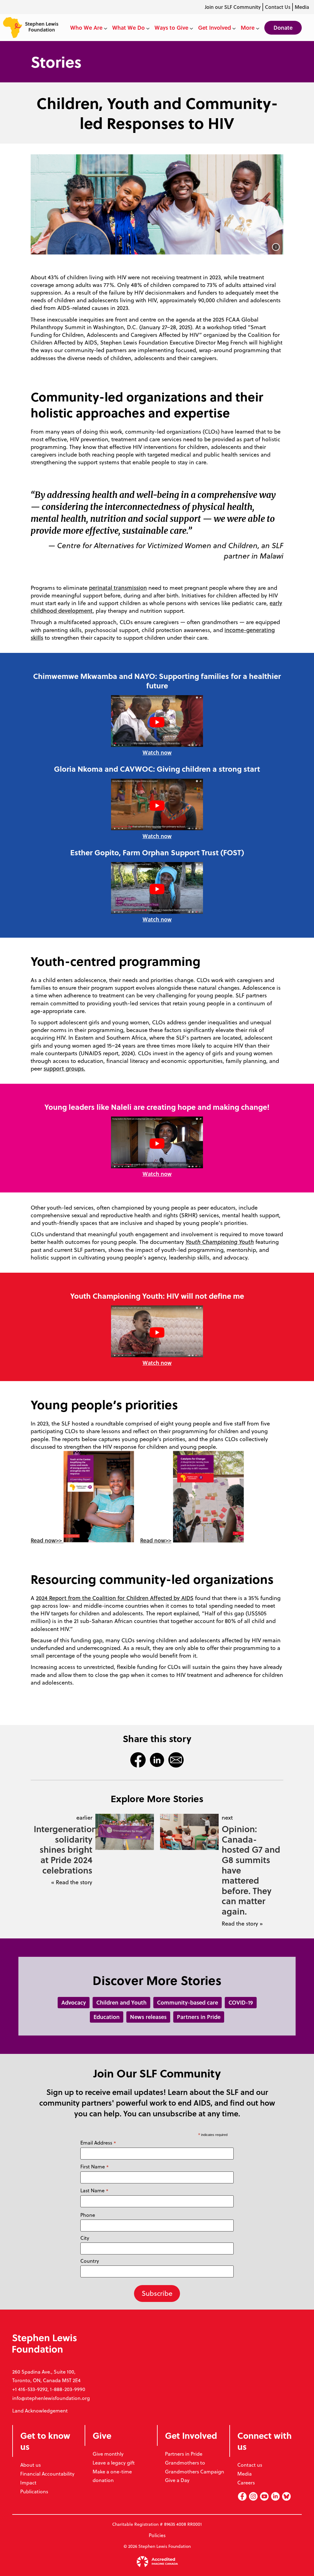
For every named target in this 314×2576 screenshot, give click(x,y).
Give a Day (177, 2480)
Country (90, 2261)
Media (302, 7)
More (248, 28)
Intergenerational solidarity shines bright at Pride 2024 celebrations (63, 1849)
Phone (88, 2215)
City (85, 2238)
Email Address (98, 2143)
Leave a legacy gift (114, 2463)
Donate (283, 28)
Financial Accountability (47, 2474)
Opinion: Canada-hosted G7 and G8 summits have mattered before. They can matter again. (251, 1870)
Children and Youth (121, 2002)
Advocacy (74, 2002)
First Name (95, 2167)
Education (107, 2017)
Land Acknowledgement (40, 2411)
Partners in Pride (199, 2017)
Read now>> (47, 1540)
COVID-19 (241, 2002)
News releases (148, 2017)
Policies (157, 2535)
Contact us (250, 2465)
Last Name (94, 2191)
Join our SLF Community (233, 7)
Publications (34, 2491)
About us (31, 2465)
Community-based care (188, 2002)
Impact (28, 2483)
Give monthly (108, 2454)
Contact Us (278, 7)
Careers (246, 2483)
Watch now (157, 752)
